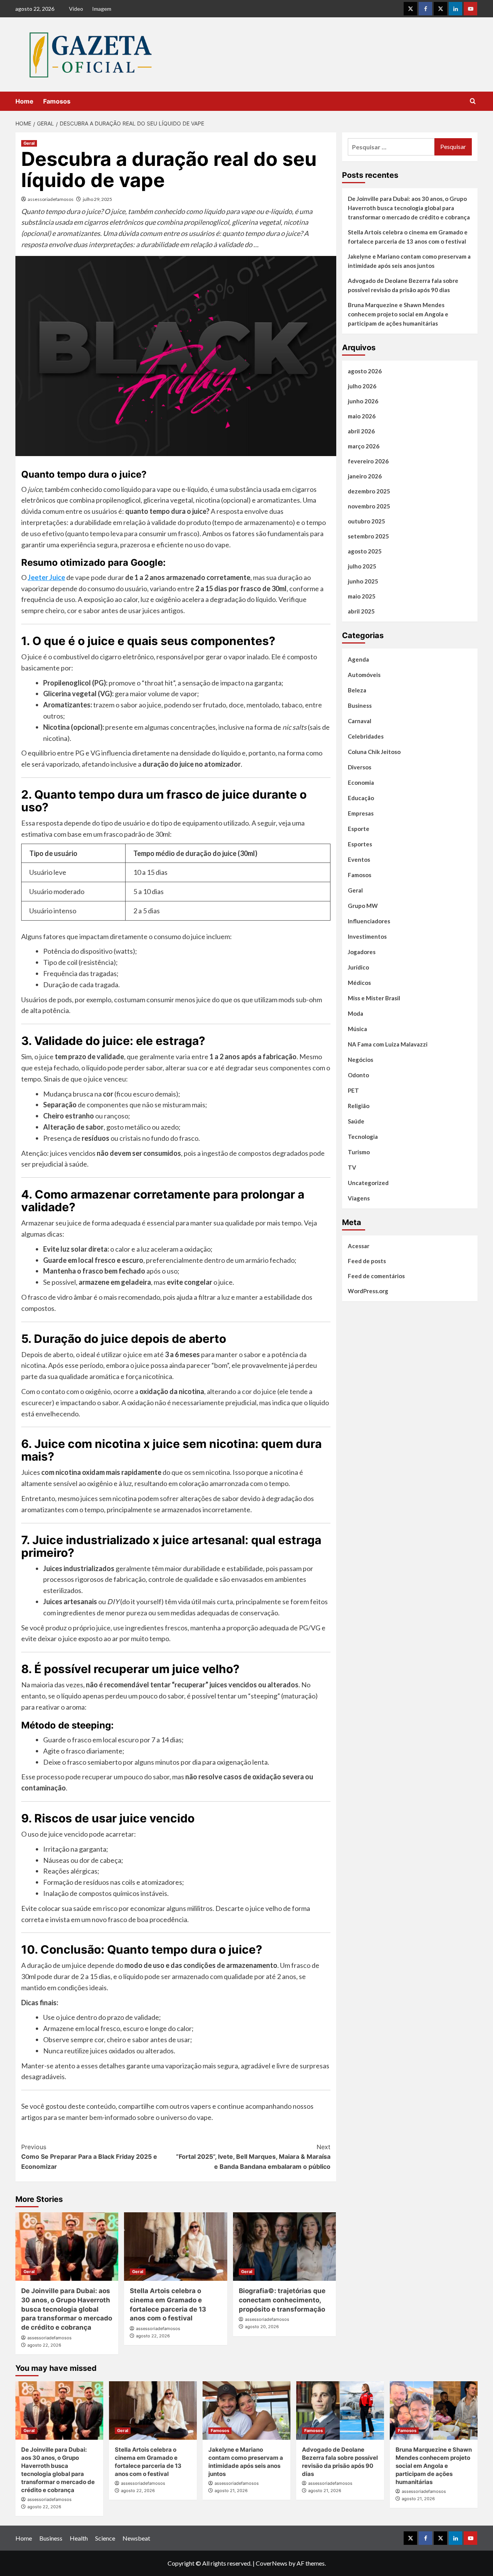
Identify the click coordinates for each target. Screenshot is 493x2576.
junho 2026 (363, 401)
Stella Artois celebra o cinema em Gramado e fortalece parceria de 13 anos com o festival (408, 237)
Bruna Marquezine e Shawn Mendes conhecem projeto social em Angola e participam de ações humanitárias (398, 314)
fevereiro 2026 (368, 461)
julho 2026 (362, 386)
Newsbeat (136, 2538)
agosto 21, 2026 (231, 2491)
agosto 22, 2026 (44, 2345)
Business (360, 705)
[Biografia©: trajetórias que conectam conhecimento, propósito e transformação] (284, 2247)
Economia (361, 782)
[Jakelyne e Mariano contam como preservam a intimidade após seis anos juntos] (246, 2411)
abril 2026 (361, 431)
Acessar (359, 1246)
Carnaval (360, 721)
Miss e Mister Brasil (374, 998)
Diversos (360, 767)
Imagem (102, 9)
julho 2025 (362, 566)
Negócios (361, 1060)
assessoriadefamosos (51, 199)
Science (105, 2538)
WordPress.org (368, 1291)
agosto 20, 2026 (262, 2327)
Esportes (360, 844)
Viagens (359, 1198)
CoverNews (272, 2563)
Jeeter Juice (46, 577)
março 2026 (364, 446)
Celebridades (366, 736)
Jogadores (362, 952)
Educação (361, 798)
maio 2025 (362, 596)
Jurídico (358, 967)
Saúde (356, 1121)
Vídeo (76, 9)
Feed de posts (367, 1261)
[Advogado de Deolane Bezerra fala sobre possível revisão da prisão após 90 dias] (340, 2411)
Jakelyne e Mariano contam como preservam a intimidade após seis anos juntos (409, 261)
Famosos (57, 101)
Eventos (359, 859)
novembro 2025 (369, 506)
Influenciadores (369, 921)
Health (79, 2538)
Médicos (359, 983)
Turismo (359, 1152)
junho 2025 (363, 581)
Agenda (358, 659)
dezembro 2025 (369, 491)
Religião (359, 1106)
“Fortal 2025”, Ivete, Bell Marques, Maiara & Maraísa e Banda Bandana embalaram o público (253, 2157)
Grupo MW (363, 906)
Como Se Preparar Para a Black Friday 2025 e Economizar (89, 2157)
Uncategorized (368, 1183)
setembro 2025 (368, 536)
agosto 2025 (365, 551)
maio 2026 (362, 416)
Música (357, 1029)
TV (352, 1167)
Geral (29, 143)
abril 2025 (361, 611)
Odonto (358, 1075)
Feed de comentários (376, 1276)
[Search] (473, 101)
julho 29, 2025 (97, 199)
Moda (355, 1013)
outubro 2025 (366, 521)
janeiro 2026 (365, 476)
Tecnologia (363, 1137)
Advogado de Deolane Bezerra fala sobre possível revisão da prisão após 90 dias (403, 285)
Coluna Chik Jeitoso (374, 752)
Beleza (357, 690)
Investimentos (367, 936)
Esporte (359, 829)
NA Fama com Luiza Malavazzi (388, 1044)
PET (353, 1090)
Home (24, 101)
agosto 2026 (365, 371)
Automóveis (364, 675)
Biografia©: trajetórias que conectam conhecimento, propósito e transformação (282, 2300)
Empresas (361, 813)
